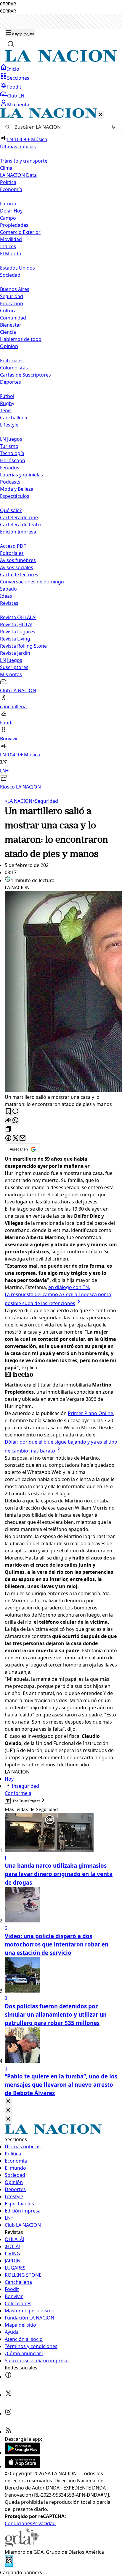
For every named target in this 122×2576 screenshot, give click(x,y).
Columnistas (14, 368)
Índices (8, 246)
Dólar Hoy (11, 211)
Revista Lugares (18, 632)
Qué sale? (11, 510)
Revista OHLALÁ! (18, 617)
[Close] (8, 2101)
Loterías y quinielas (21, 475)
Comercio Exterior (20, 232)
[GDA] (22, 2545)
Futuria (8, 204)
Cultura (8, 311)
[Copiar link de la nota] (8, 1130)
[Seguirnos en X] (8, 2395)
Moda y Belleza (17, 489)
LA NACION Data (18, 175)
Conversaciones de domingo (32, 582)
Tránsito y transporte (24, 161)
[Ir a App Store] (23, 2466)
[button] (61, 449)
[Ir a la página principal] (61, 60)
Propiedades (14, 225)
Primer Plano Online (90, 1413)
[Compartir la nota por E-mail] (23, 1138)
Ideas (6, 596)
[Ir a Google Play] (23, 2453)
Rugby (7, 403)
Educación (12, 303)
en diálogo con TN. (69, 1287)
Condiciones (19, 2523)
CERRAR (8, 4)
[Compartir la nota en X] (15, 1138)
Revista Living (15, 639)
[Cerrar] (101, 115)
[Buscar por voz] (113, 127)
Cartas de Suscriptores (25, 375)
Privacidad (44, 2523)
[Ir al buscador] (11, 44)
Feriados (10, 468)
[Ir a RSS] (8, 2432)
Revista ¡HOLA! (16, 624)
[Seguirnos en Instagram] (8, 2413)
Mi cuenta (18, 105)
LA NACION (19, 801)
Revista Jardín (15, 653)
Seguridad (12, 296)
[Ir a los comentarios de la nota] (15, 1112)
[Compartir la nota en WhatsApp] (15, 1121)
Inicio (13, 69)
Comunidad (13, 318)
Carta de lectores (19, 575)
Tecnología (12, 453)
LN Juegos (11, 439)
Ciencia (8, 332)
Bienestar (11, 325)
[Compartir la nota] (8, 1121)
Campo (8, 218)
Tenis (6, 410)
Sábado (8, 589)
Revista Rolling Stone (23, 646)
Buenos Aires (15, 289)
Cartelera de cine (19, 517)
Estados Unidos (17, 268)
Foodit (14, 87)
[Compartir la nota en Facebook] (8, 1138)
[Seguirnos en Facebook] (8, 2377)
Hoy (9, 1779)
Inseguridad (25, 1786)
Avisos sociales (17, 567)
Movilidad (11, 239)
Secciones (18, 78)
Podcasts (10, 482)
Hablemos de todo (21, 339)
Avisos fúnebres (18, 560)
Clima (6, 168)
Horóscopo (13, 460)
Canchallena (14, 418)
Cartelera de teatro (21, 525)
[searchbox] (59, 127)
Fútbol (7, 396)
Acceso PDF (13, 546)
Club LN (16, 96)
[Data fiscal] (9, 2565)
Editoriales (12, 361)
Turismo (9, 446)
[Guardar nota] (8, 1112)
